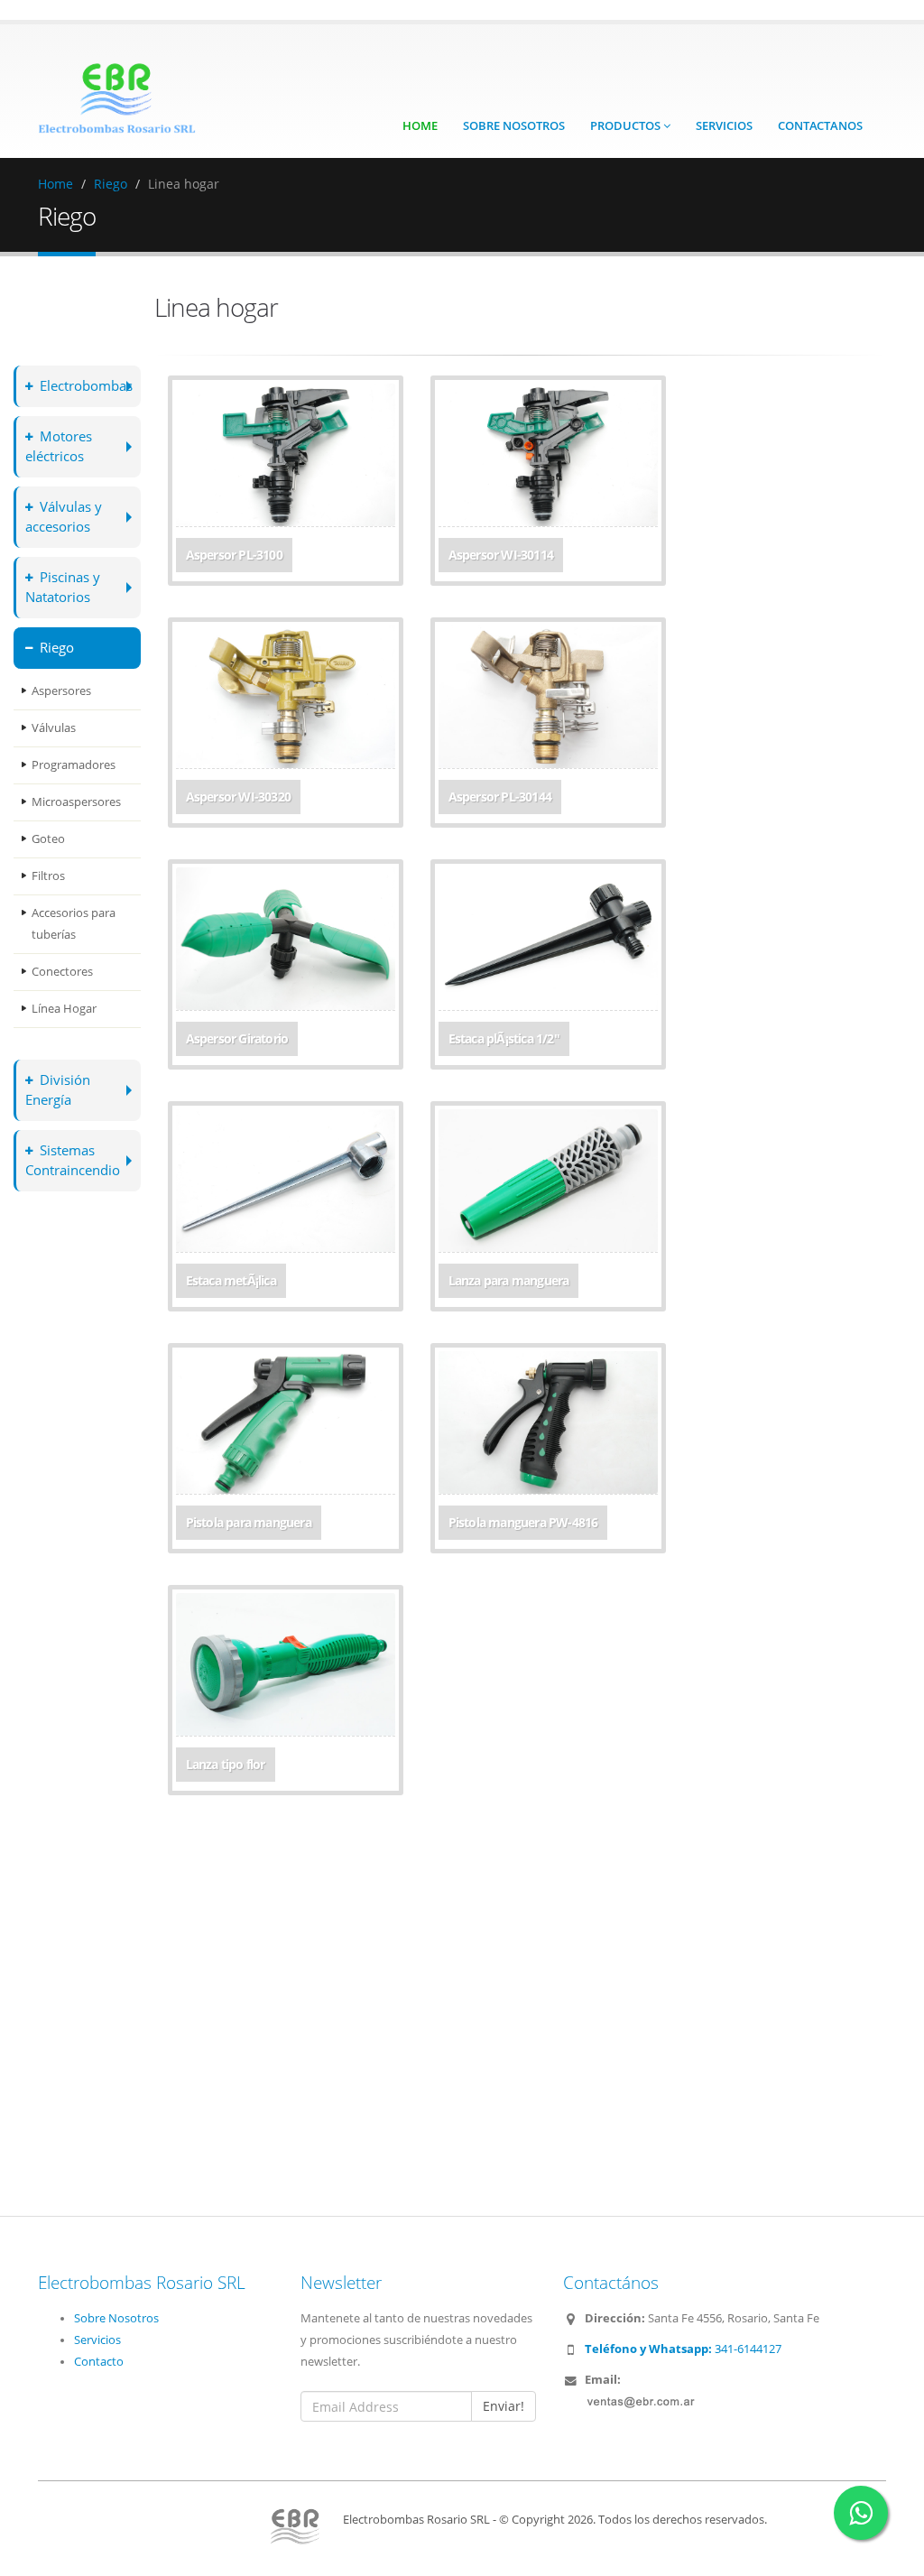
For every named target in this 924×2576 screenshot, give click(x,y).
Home (420, 125)
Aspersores (61, 691)
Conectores (62, 972)
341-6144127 (683, 2349)
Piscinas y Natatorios (63, 587)
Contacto (99, 2362)
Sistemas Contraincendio (73, 1160)
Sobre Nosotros (514, 125)
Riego (111, 184)
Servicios (724, 125)
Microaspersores (76, 802)
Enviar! (504, 2406)
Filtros (48, 876)
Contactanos (820, 125)
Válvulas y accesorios (64, 517)
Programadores (74, 765)
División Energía (58, 1090)
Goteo (48, 839)
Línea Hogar (64, 1009)
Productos (627, 125)
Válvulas (54, 728)
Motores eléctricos (59, 446)
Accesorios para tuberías (74, 924)
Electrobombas (86, 386)
